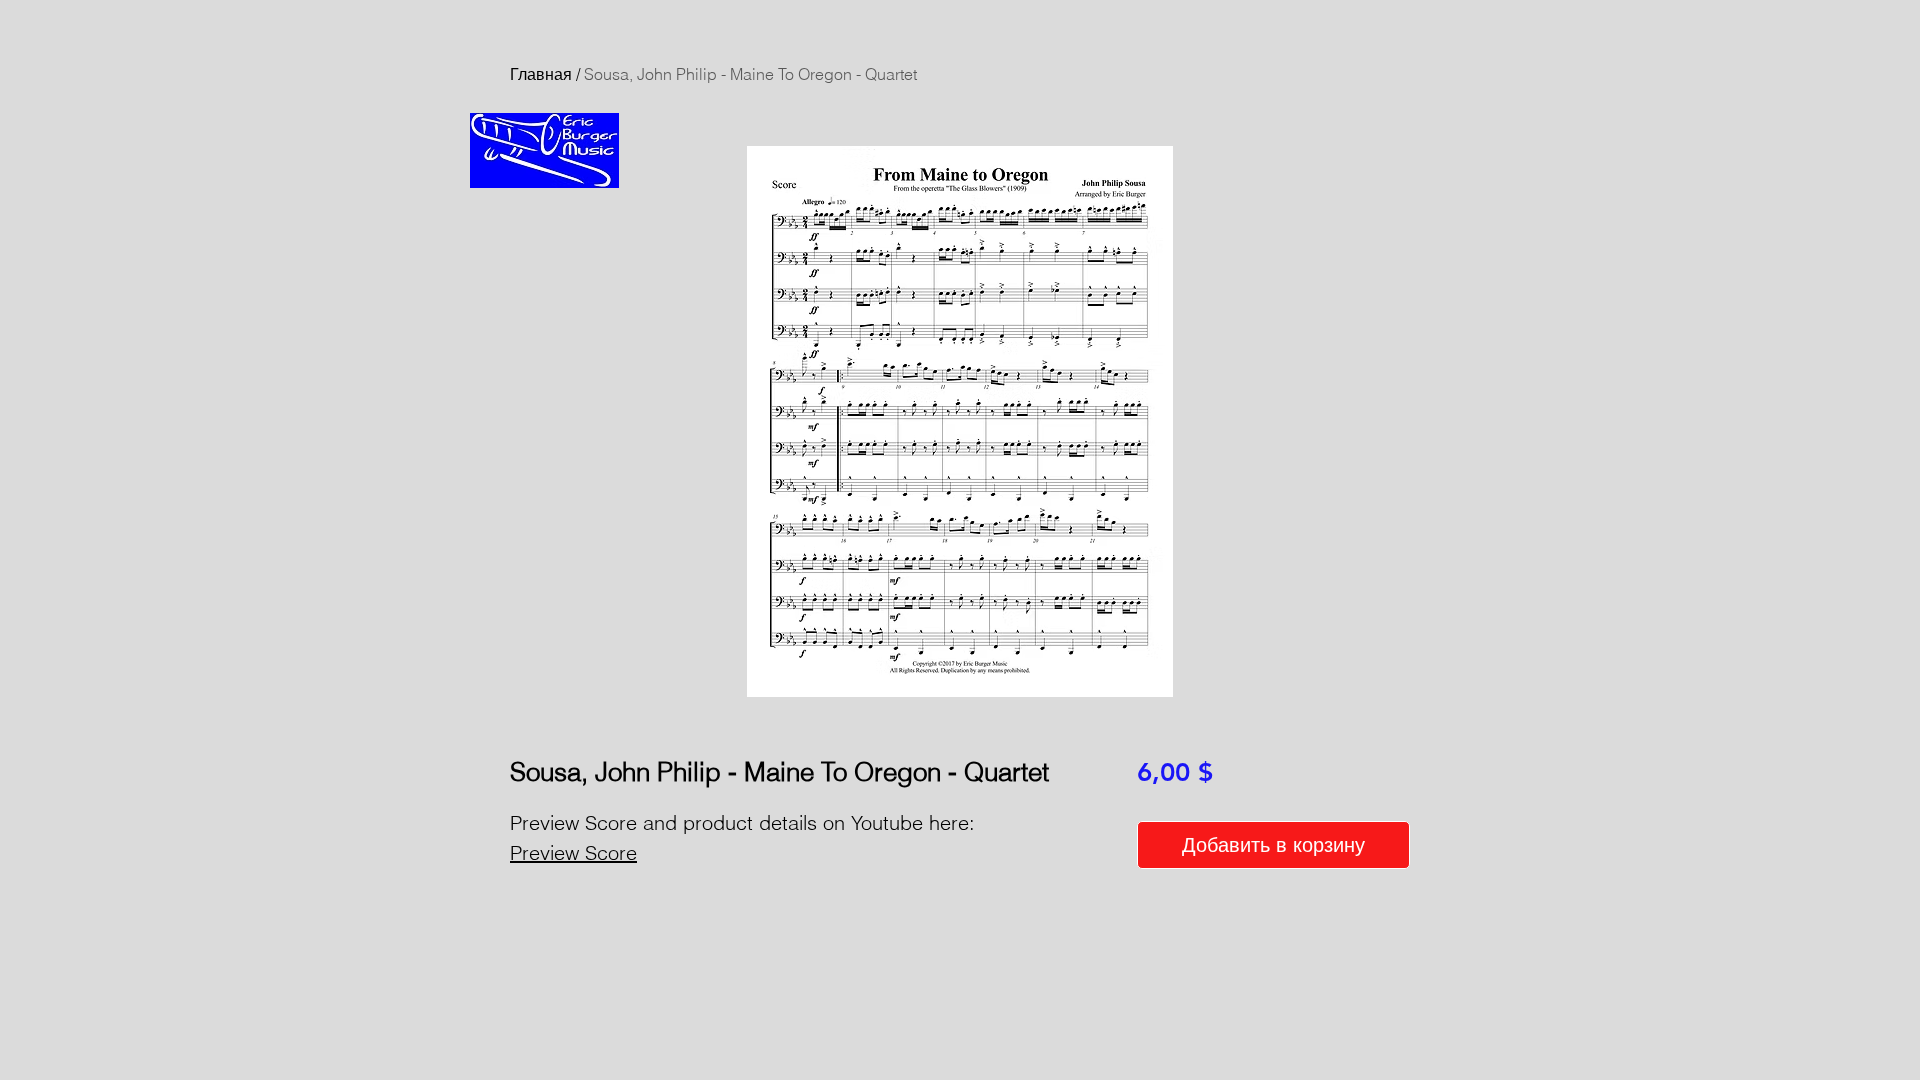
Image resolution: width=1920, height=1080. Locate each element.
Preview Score (573, 852)
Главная (541, 74)
